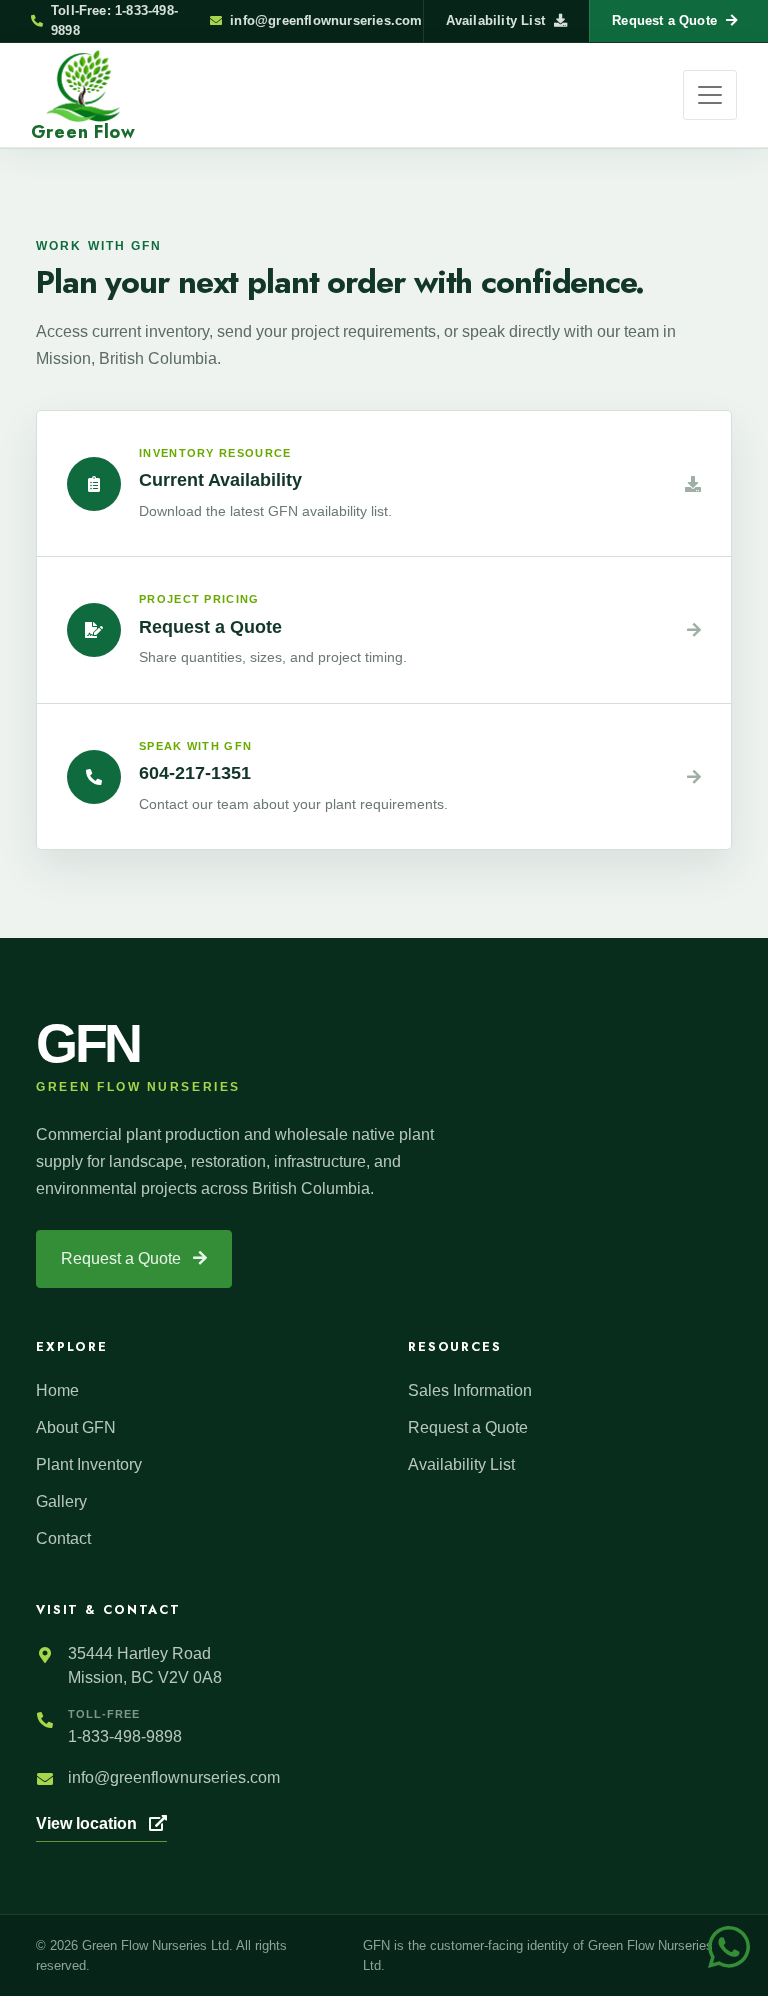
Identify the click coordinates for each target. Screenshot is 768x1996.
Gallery (61, 1501)
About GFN (76, 1427)
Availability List (495, 20)
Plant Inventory (89, 1464)
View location (88, 1823)
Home (57, 1390)
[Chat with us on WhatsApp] (729, 1945)
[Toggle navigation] (710, 95)
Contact (63, 1538)
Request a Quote (123, 1258)
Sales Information (470, 1390)
